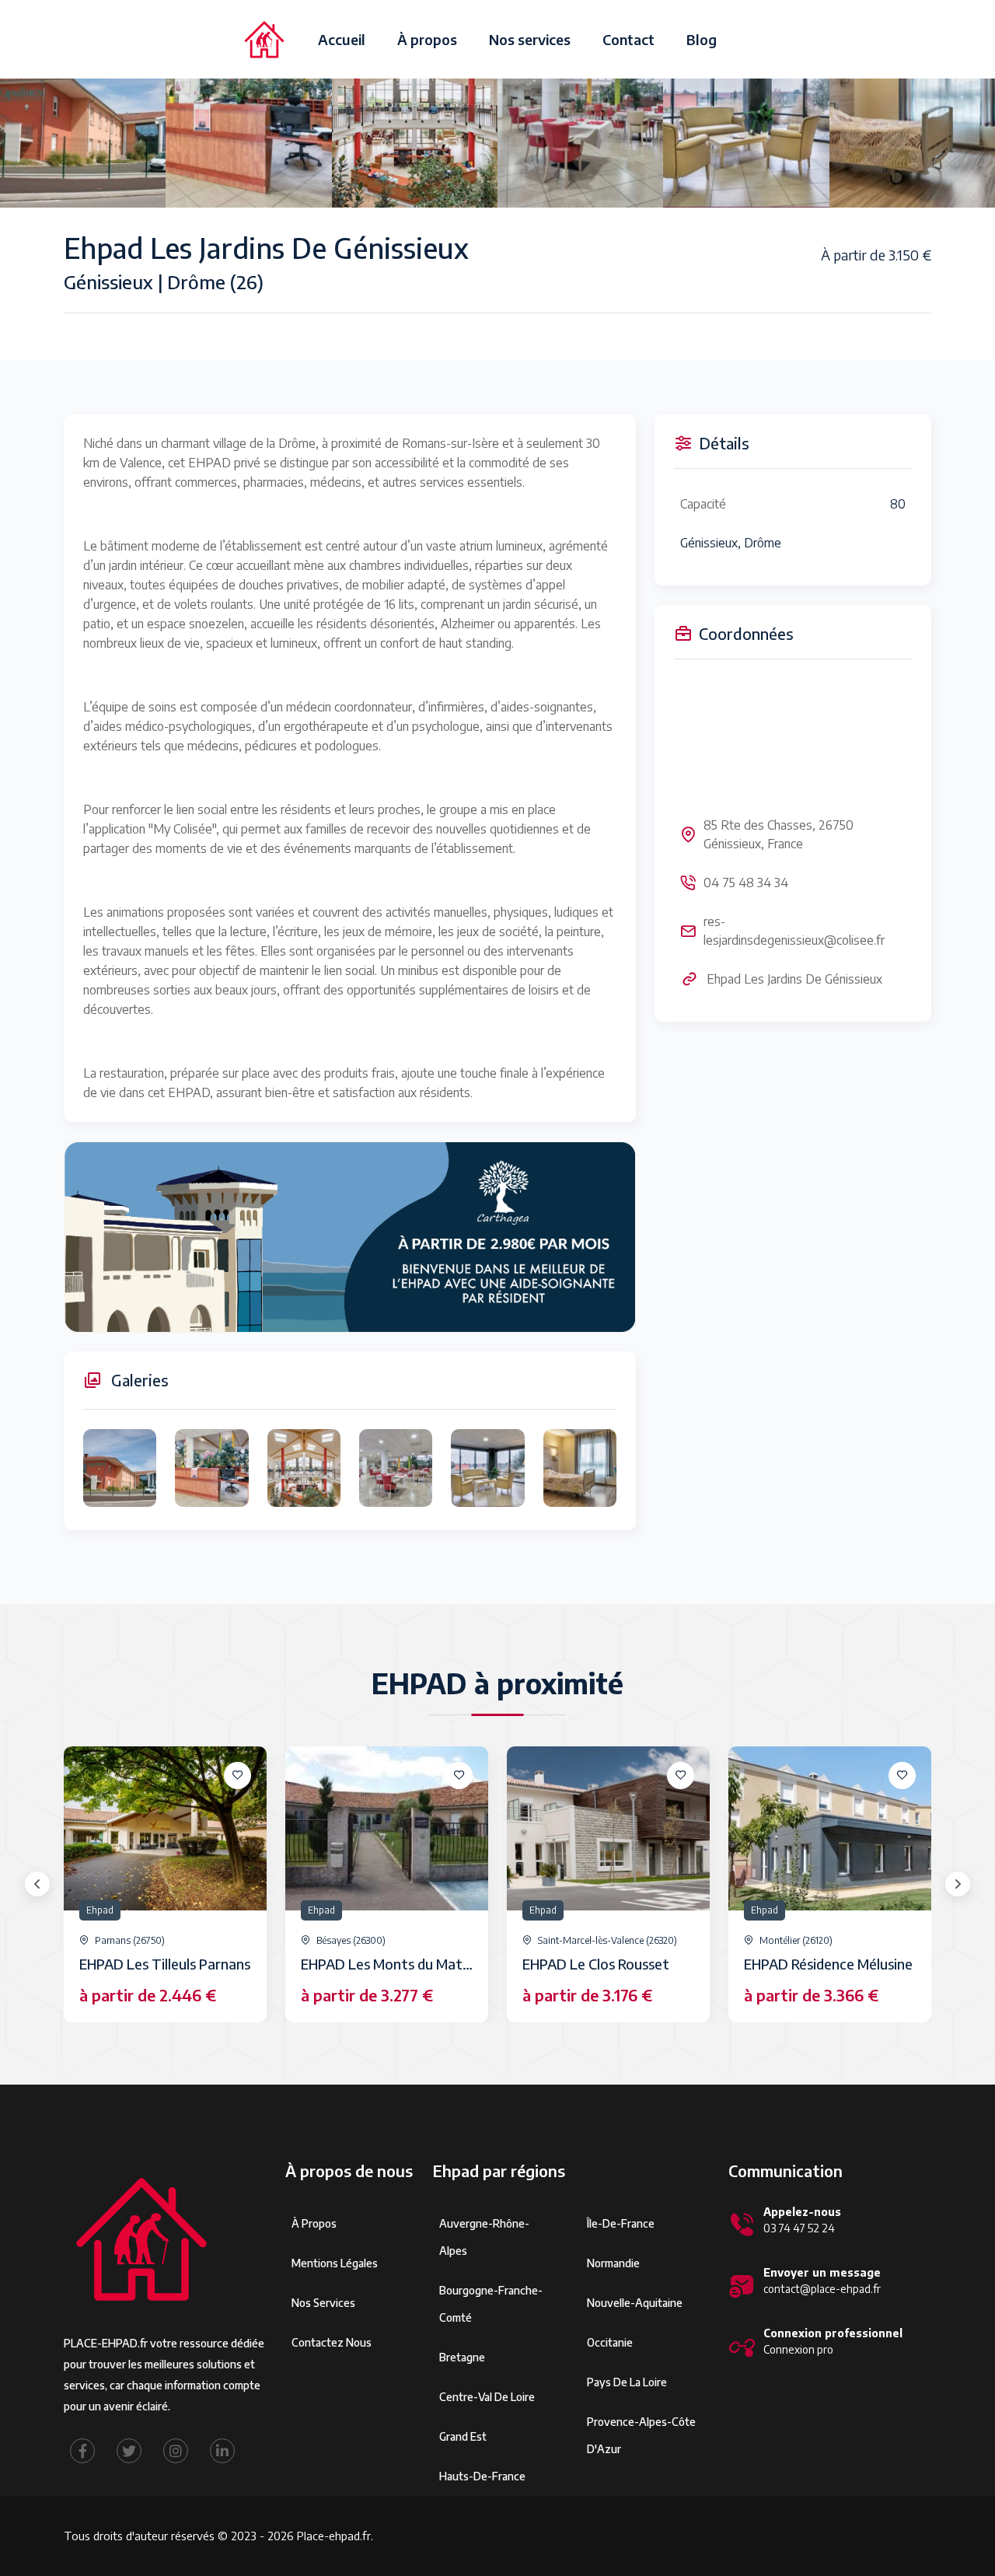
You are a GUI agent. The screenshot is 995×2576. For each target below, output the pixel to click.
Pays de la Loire (627, 2382)
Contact (628, 39)
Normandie (613, 2263)
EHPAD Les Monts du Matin (387, 1964)
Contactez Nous (332, 2342)
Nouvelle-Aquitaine (635, 2303)
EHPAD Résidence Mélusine (828, 1964)
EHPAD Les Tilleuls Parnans (165, 1964)
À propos (427, 39)
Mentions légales (335, 2263)
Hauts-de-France (482, 2476)
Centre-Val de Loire (487, 2397)
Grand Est (463, 2436)
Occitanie (610, 2342)
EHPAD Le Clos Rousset (596, 1964)
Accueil (342, 39)
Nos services (530, 39)
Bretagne (462, 2357)
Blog (702, 39)
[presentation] (37, 1884)
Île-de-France (621, 2223)
